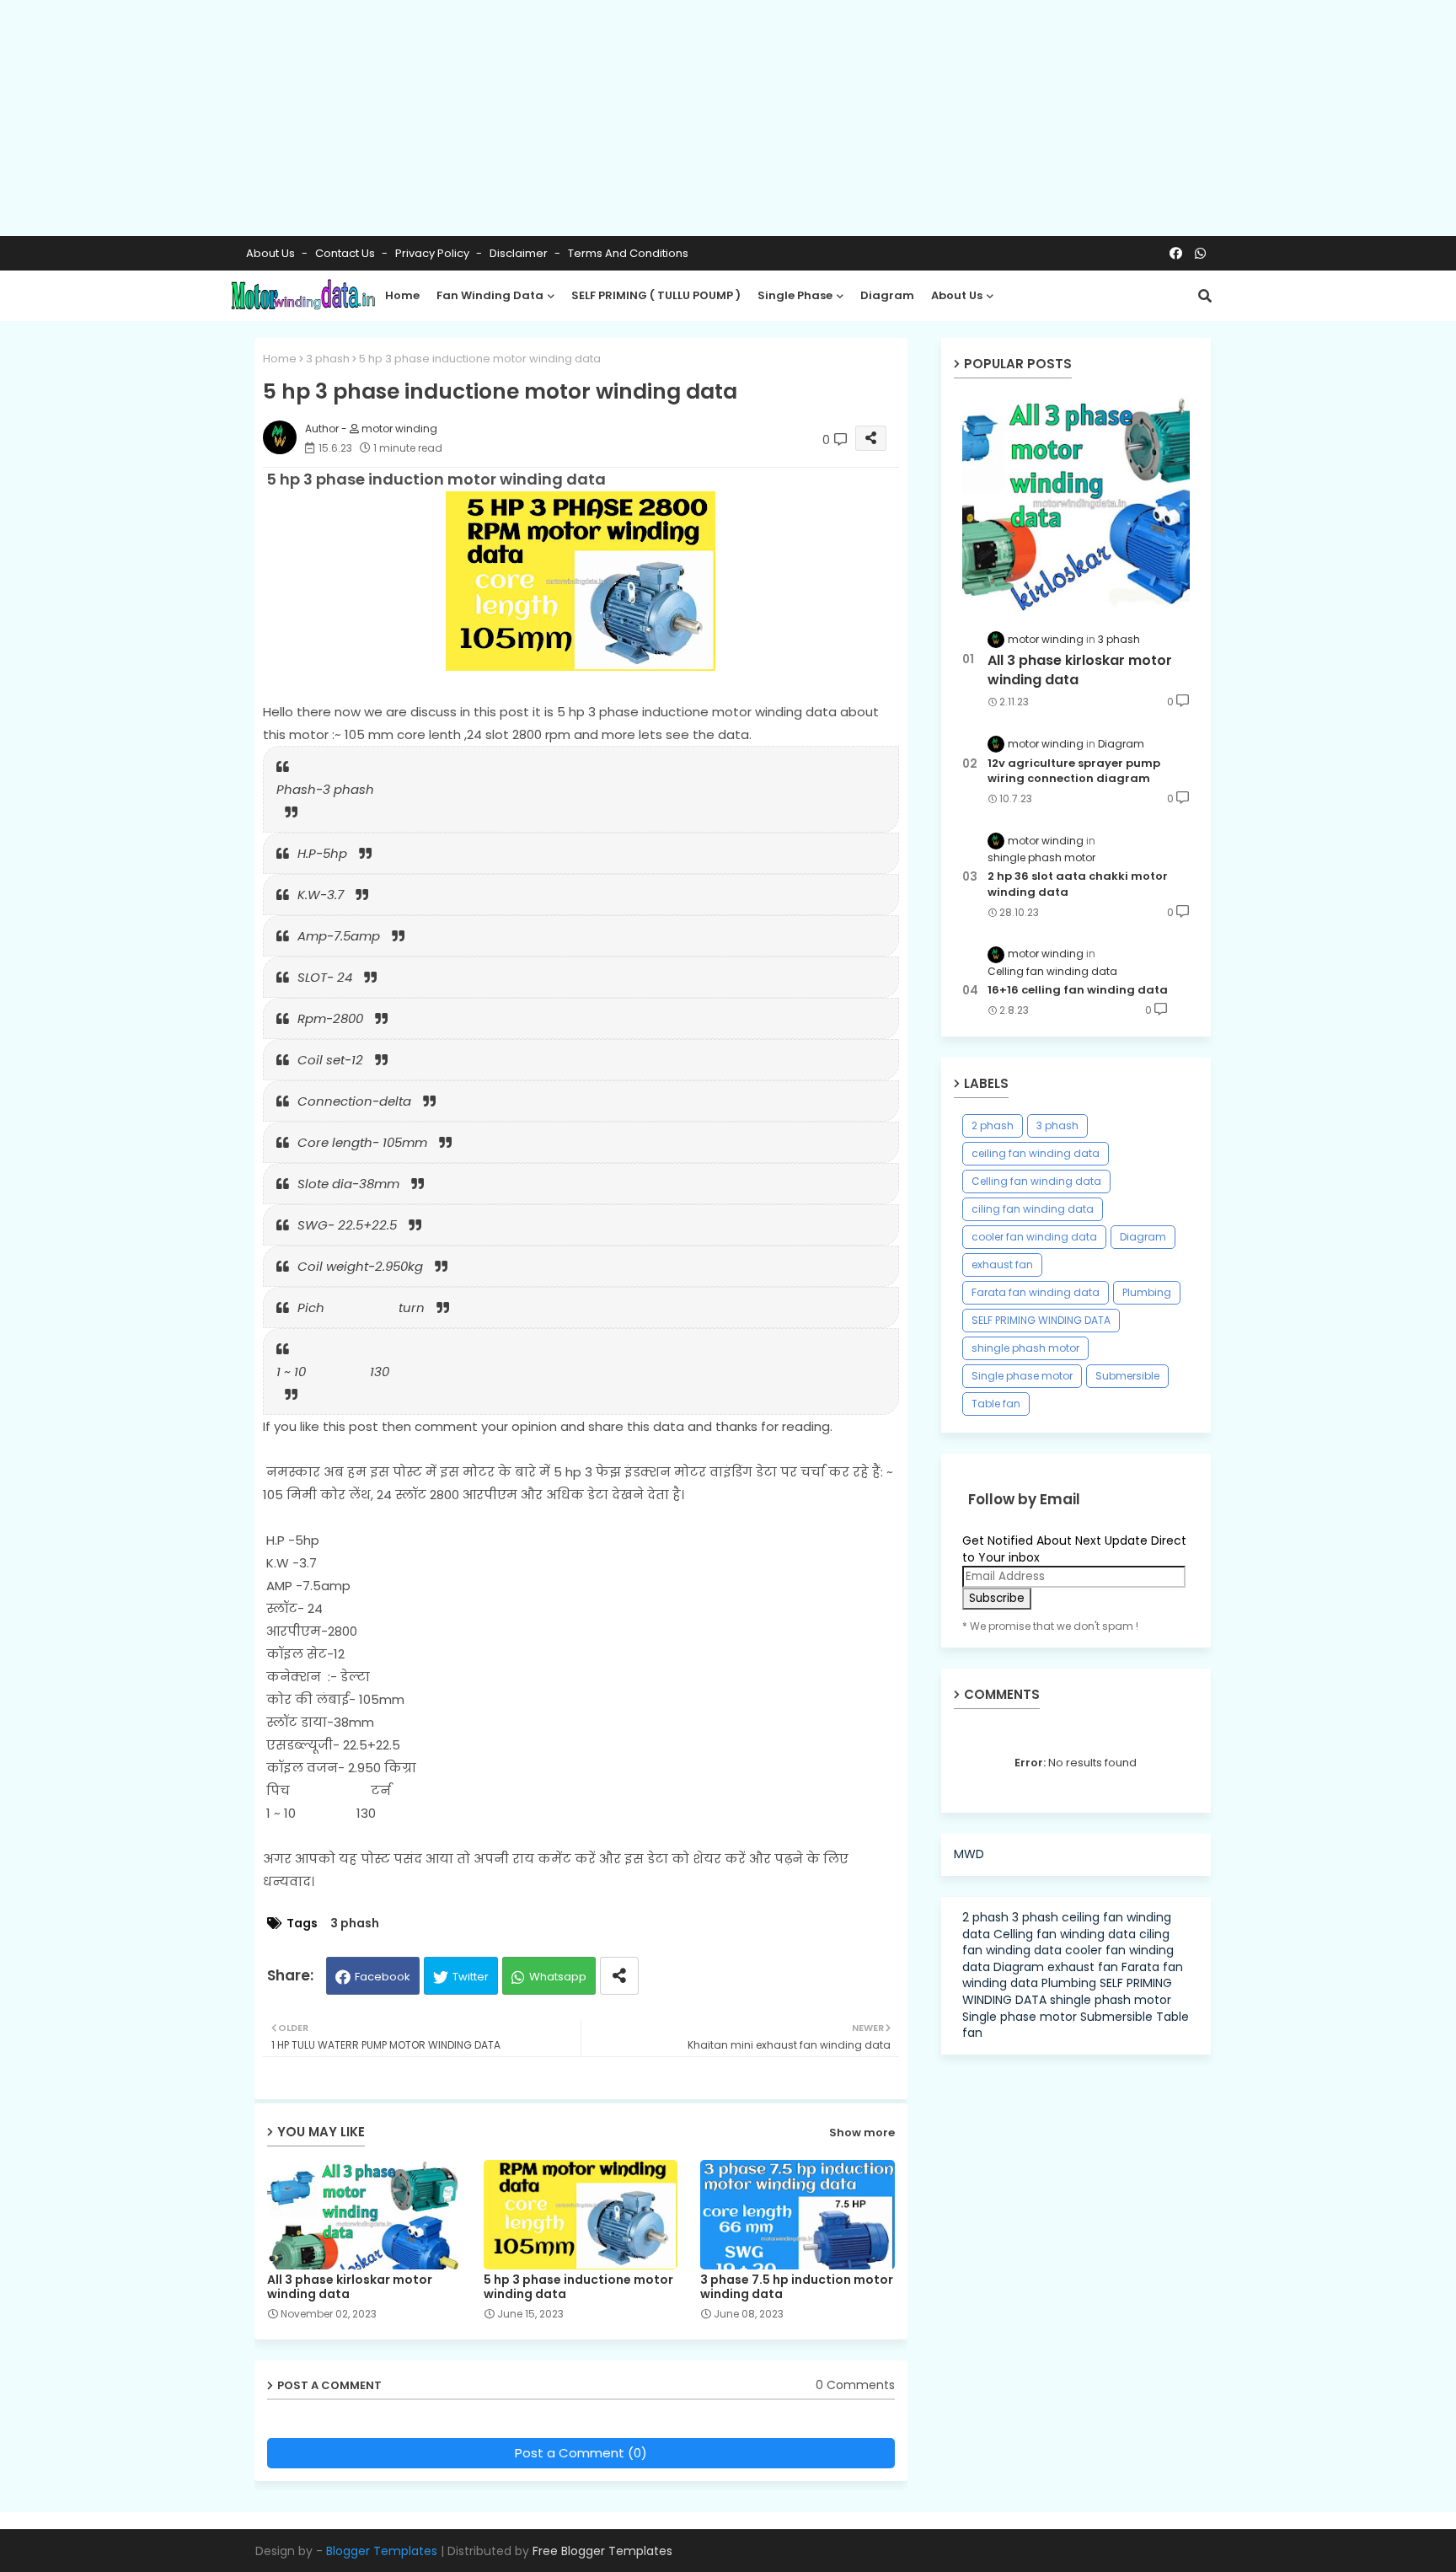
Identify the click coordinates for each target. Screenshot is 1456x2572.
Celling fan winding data (1036, 1181)
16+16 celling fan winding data (1078, 990)
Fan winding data (490, 295)
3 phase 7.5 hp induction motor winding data (797, 2287)
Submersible (1127, 1376)
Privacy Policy (434, 253)
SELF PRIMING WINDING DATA (1041, 1320)
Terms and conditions (628, 253)
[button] (1205, 296)
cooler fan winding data (1034, 1237)
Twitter (471, 1977)
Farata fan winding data (1036, 1292)
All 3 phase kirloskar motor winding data (350, 2287)
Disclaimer (520, 253)
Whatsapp (558, 1977)
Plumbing (1147, 1292)
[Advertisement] (506, 118)
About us (957, 295)
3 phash (328, 359)
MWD (969, 1854)
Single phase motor (1022, 1376)
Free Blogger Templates (602, 2551)
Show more (862, 2133)
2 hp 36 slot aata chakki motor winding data (1078, 884)
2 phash (993, 1125)
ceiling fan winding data (1036, 1153)
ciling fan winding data (1033, 1209)
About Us (272, 253)
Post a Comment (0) (581, 2453)
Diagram (1143, 1237)
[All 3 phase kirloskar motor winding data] (1076, 503)
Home (402, 295)
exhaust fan (1002, 1265)
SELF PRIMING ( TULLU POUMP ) (656, 295)
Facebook (383, 1977)
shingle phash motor (1025, 1348)
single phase (795, 295)
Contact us (346, 253)
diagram (887, 295)
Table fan (996, 1404)
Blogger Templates (382, 2551)
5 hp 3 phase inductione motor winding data (578, 2287)
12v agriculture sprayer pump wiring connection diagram (1074, 771)
